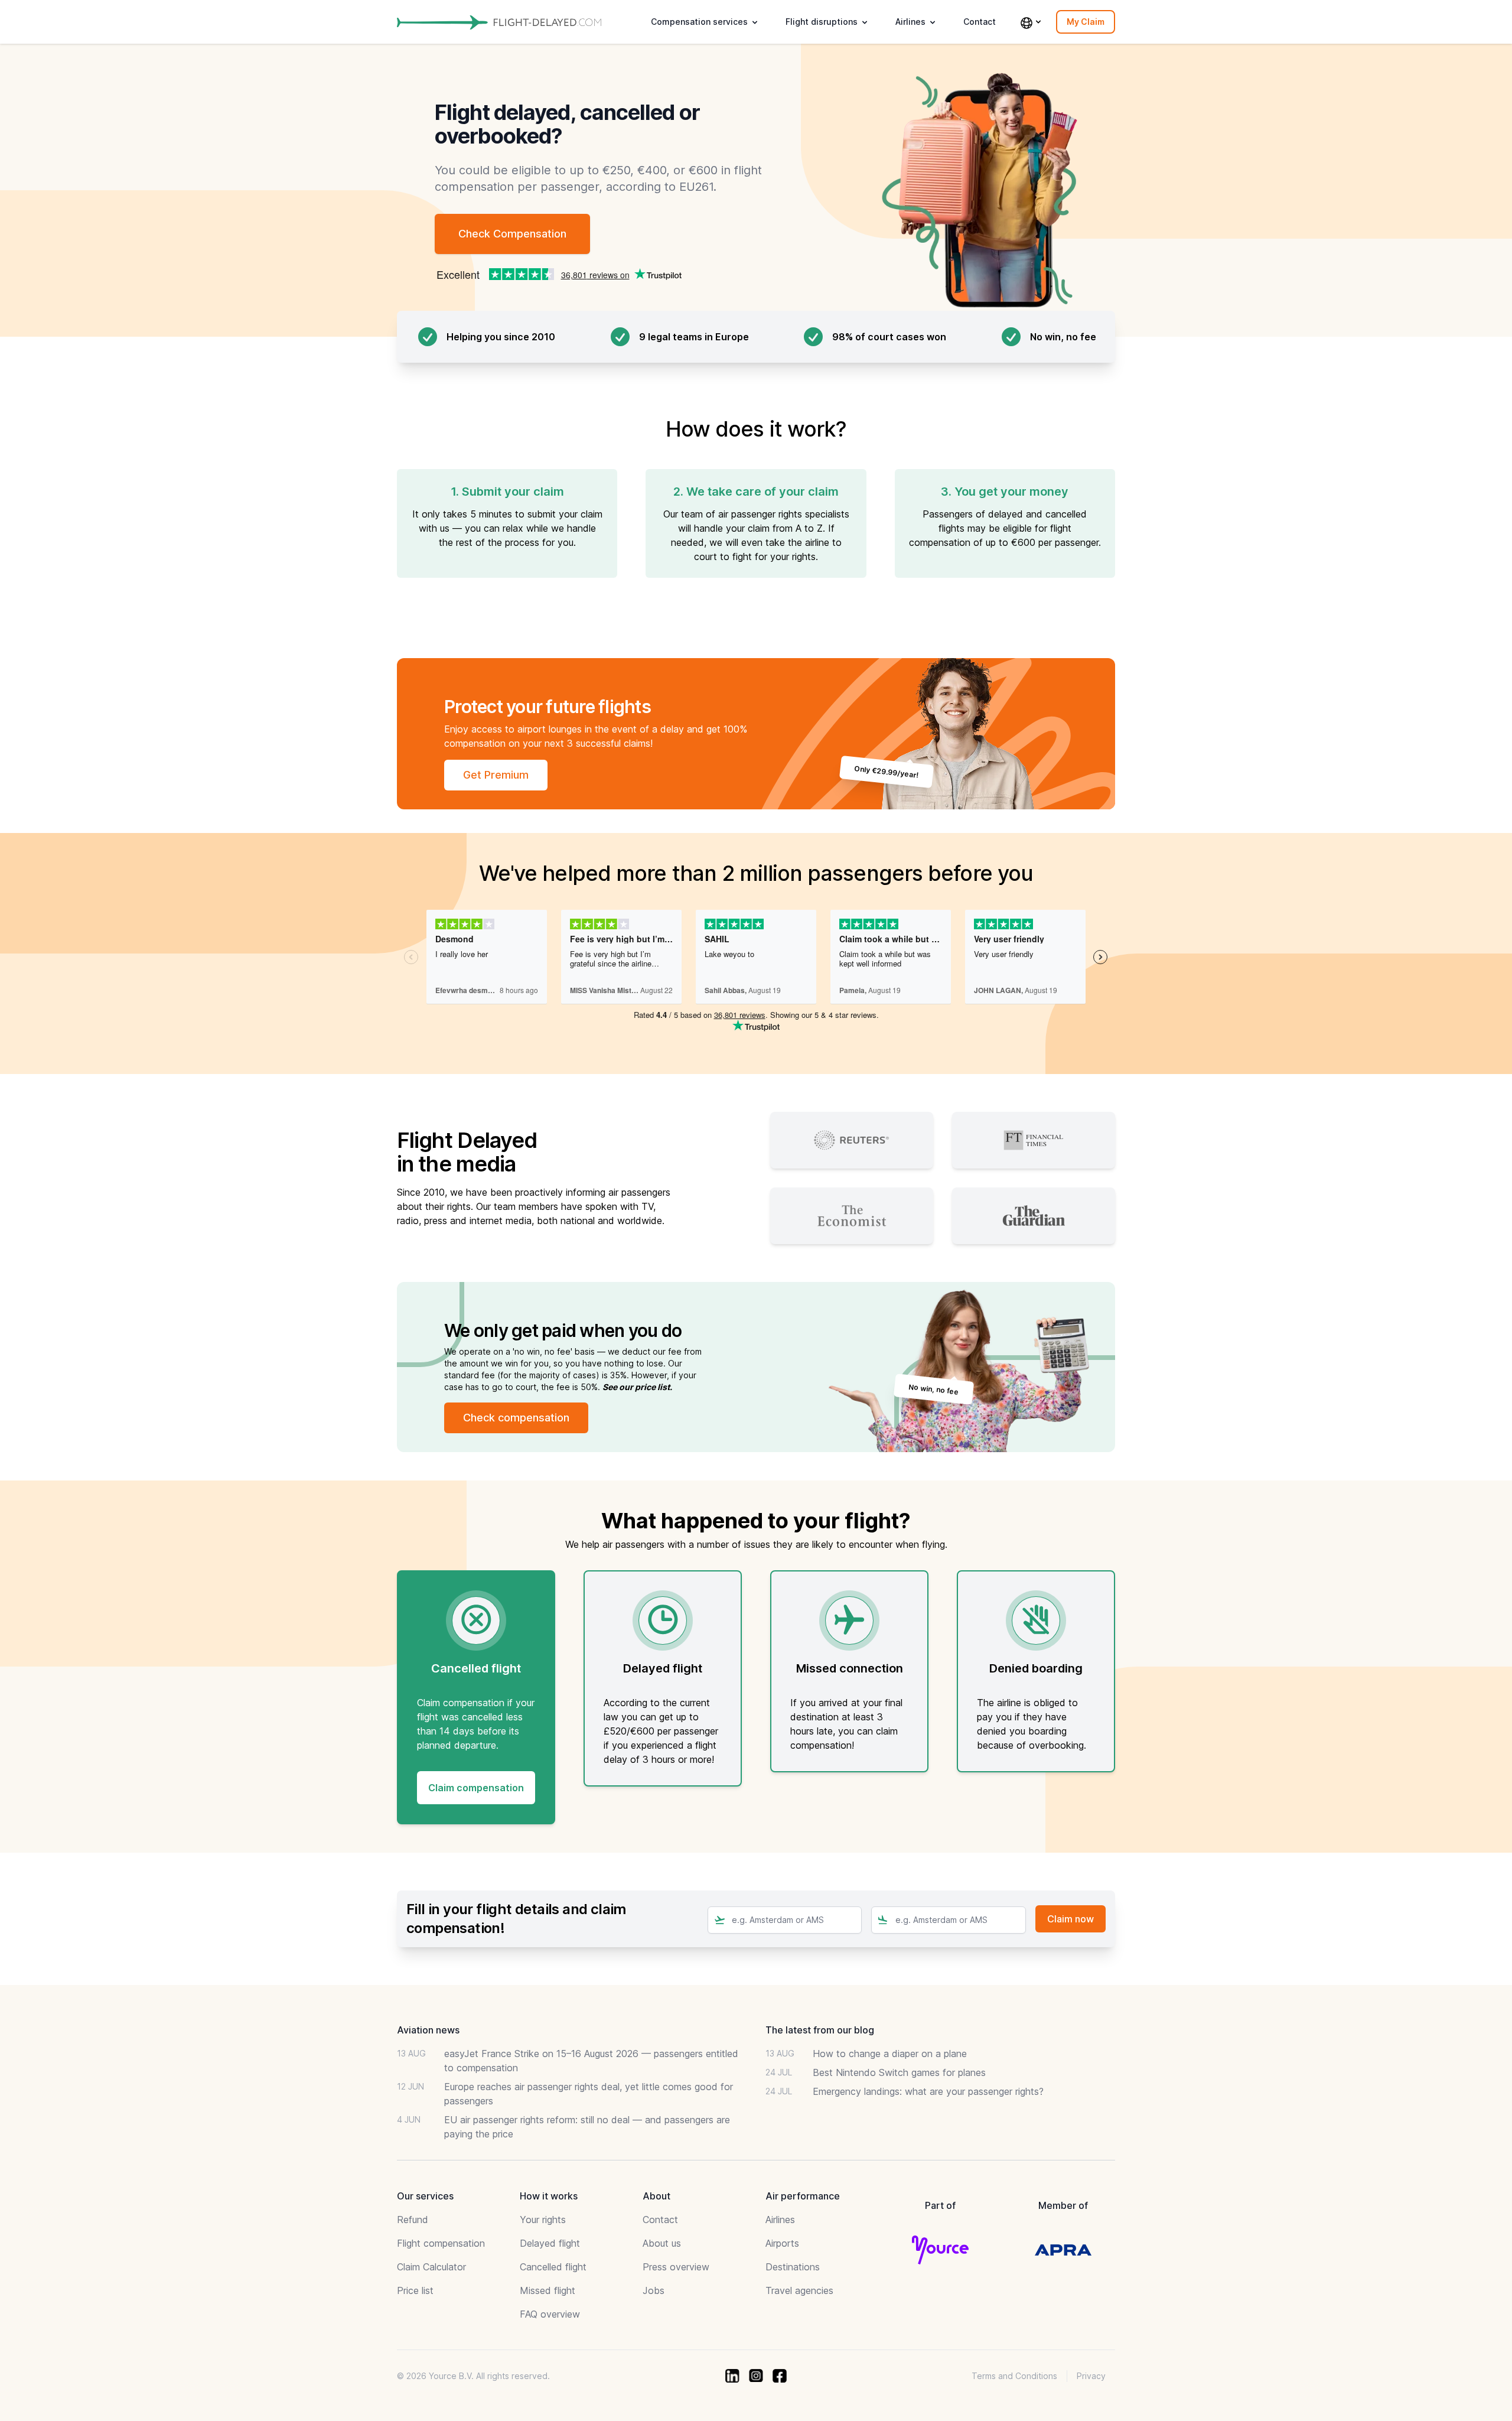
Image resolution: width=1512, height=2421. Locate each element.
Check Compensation (512, 234)
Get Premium (496, 775)
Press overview (676, 2267)
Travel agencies (799, 2290)
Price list (415, 2290)
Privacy (1091, 2376)
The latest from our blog (820, 2030)
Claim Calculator (431, 2267)
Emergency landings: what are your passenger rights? (928, 2091)
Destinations (793, 2267)
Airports (782, 2243)
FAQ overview (550, 2314)
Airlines (780, 2220)
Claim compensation (476, 1788)
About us (662, 2243)
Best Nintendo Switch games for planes (899, 2072)
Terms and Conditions (1014, 2376)
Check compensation (516, 1418)
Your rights (543, 2220)
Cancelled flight (553, 2267)
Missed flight (548, 2290)
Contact (980, 22)
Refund (413, 2220)
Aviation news (428, 2030)
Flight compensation (441, 2243)
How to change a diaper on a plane (890, 2054)
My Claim (1086, 22)
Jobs (654, 2290)
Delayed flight (550, 2243)
